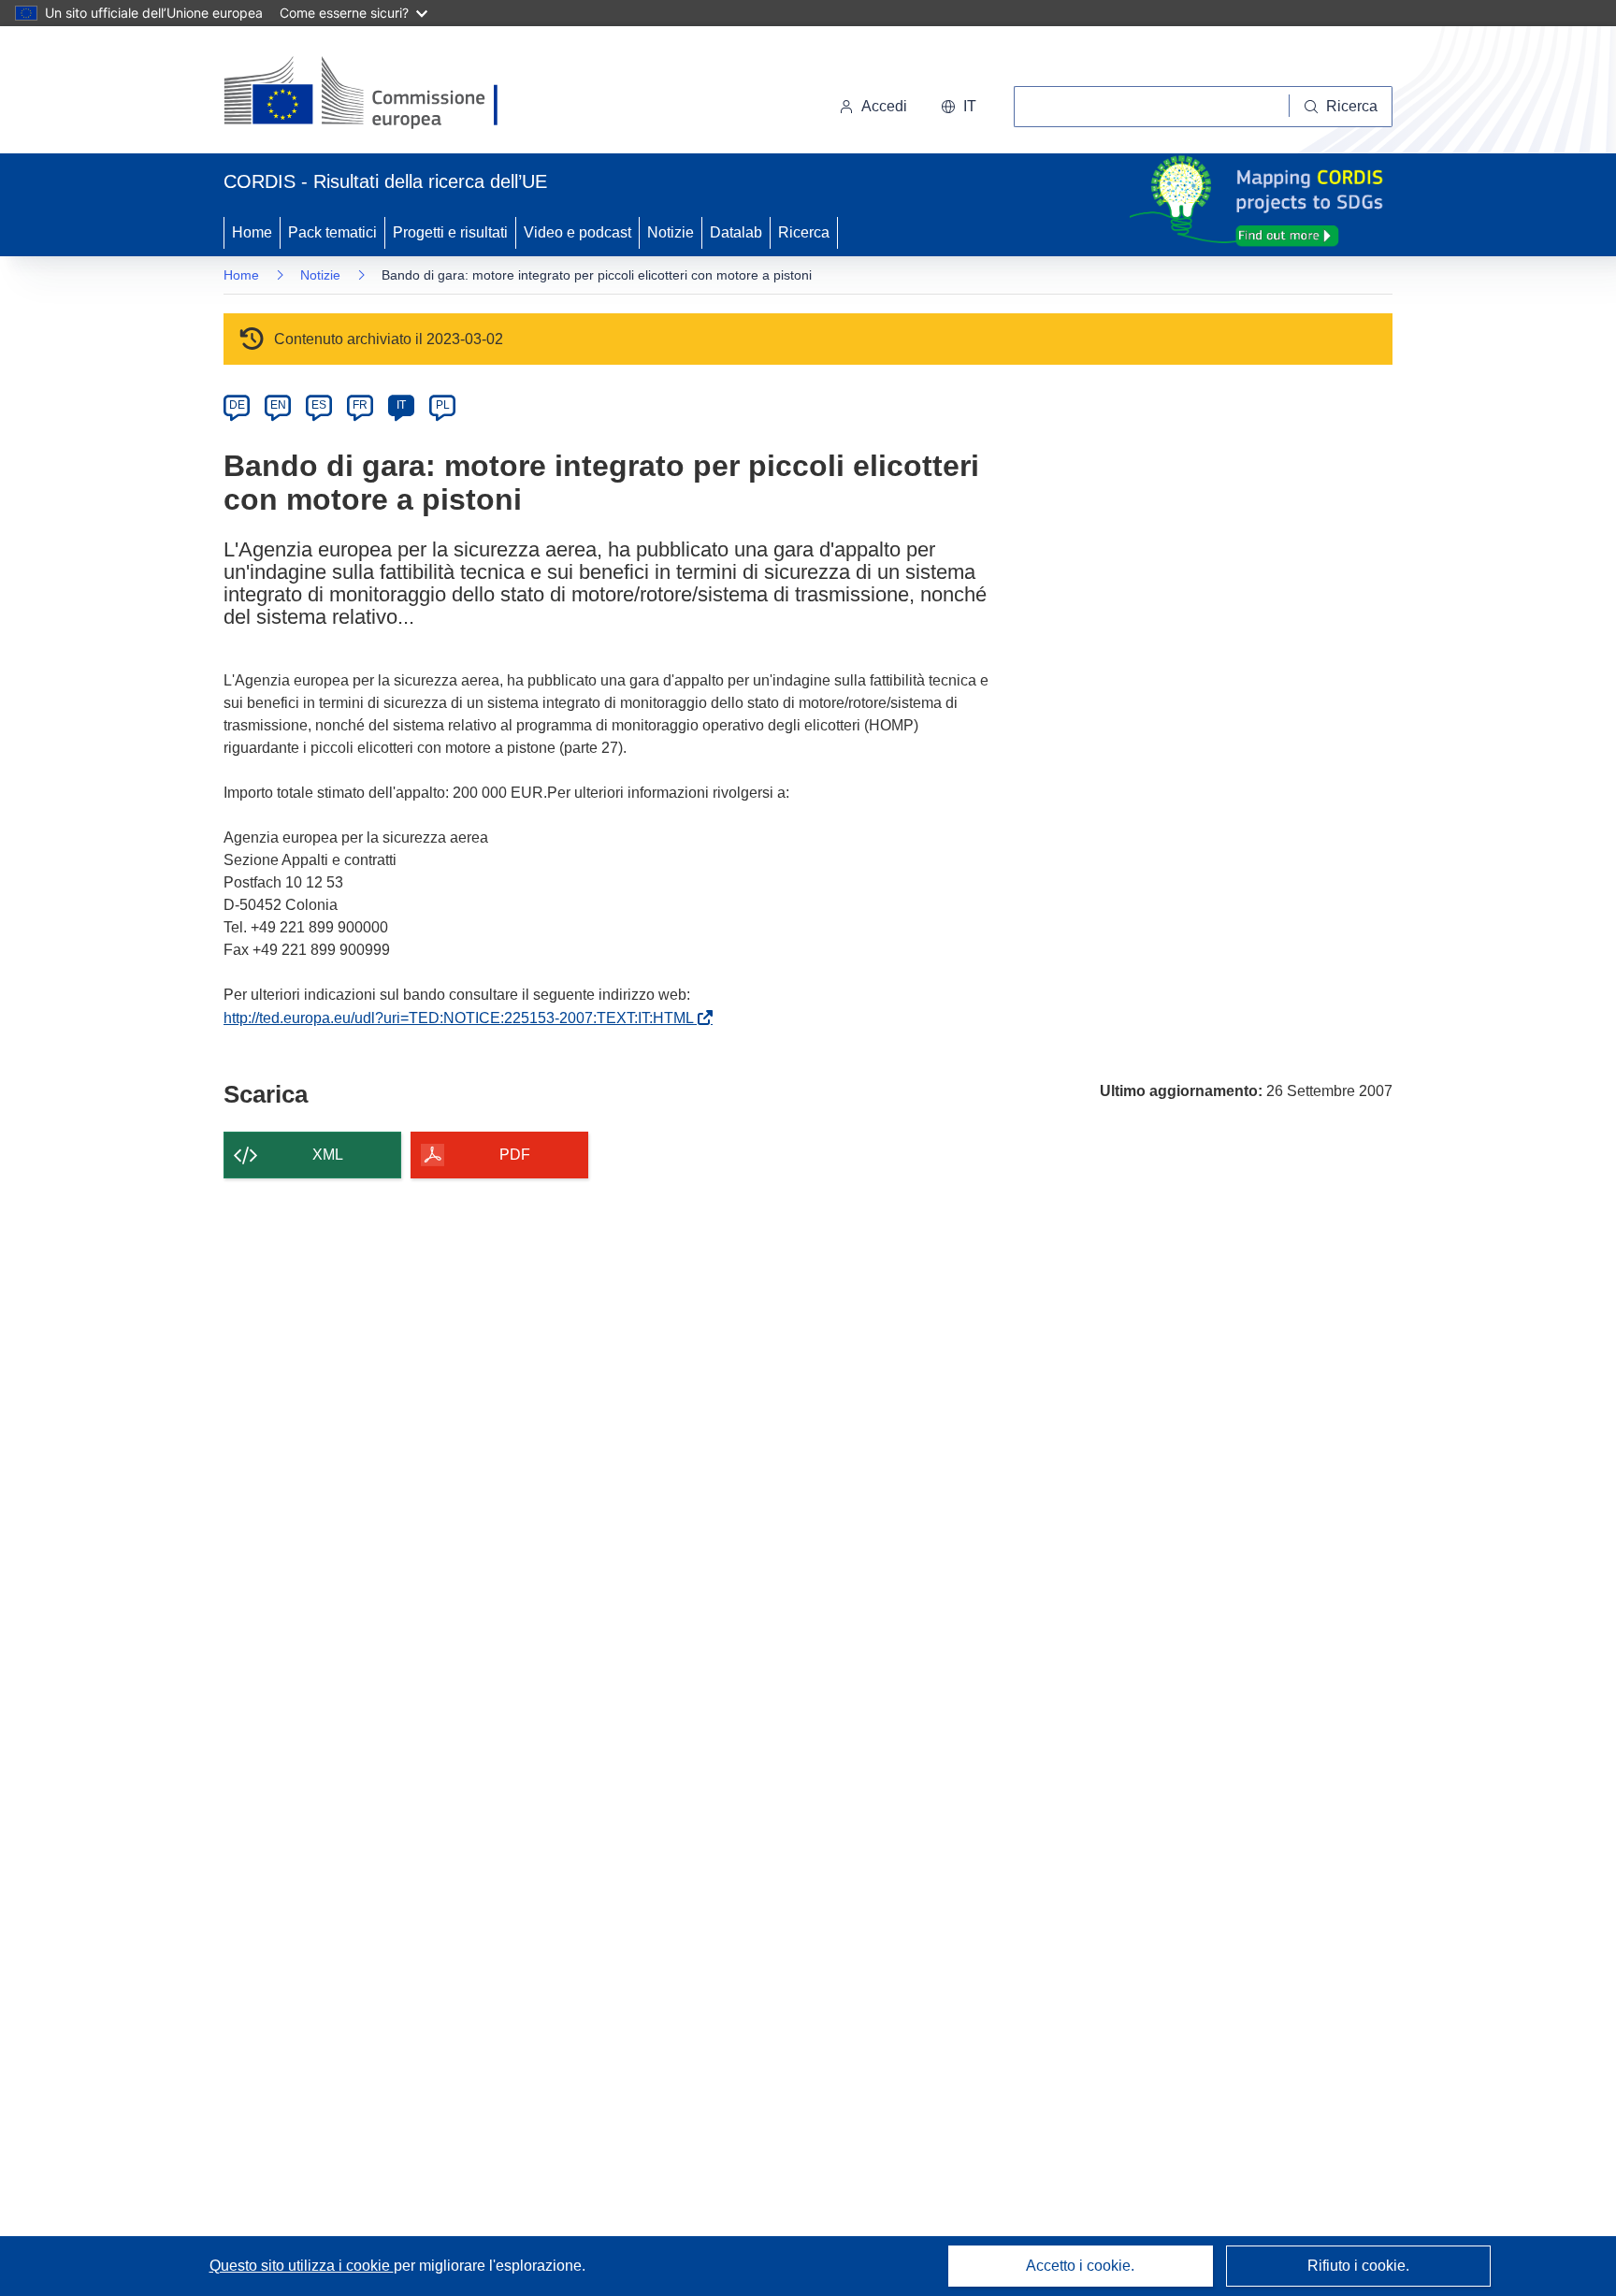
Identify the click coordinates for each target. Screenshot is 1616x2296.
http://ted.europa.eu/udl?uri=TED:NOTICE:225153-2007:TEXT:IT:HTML (462, 1018)
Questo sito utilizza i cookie (302, 2266)
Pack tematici (332, 232)
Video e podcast (577, 232)
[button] (959, 107)
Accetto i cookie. (1080, 2266)
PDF (515, 1155)
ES (319, 405)
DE (237, 405)
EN (278, 405)
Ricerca (804, 232)
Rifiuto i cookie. (1358, 2266)
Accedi (884, 106)
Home (252, 232)
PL (443, 405)
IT (401, 405)
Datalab (736, 232)
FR (360, 405)
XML (328, 1155)
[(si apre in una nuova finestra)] (373, 94)
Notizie (671, 232)
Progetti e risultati (450, 232)
